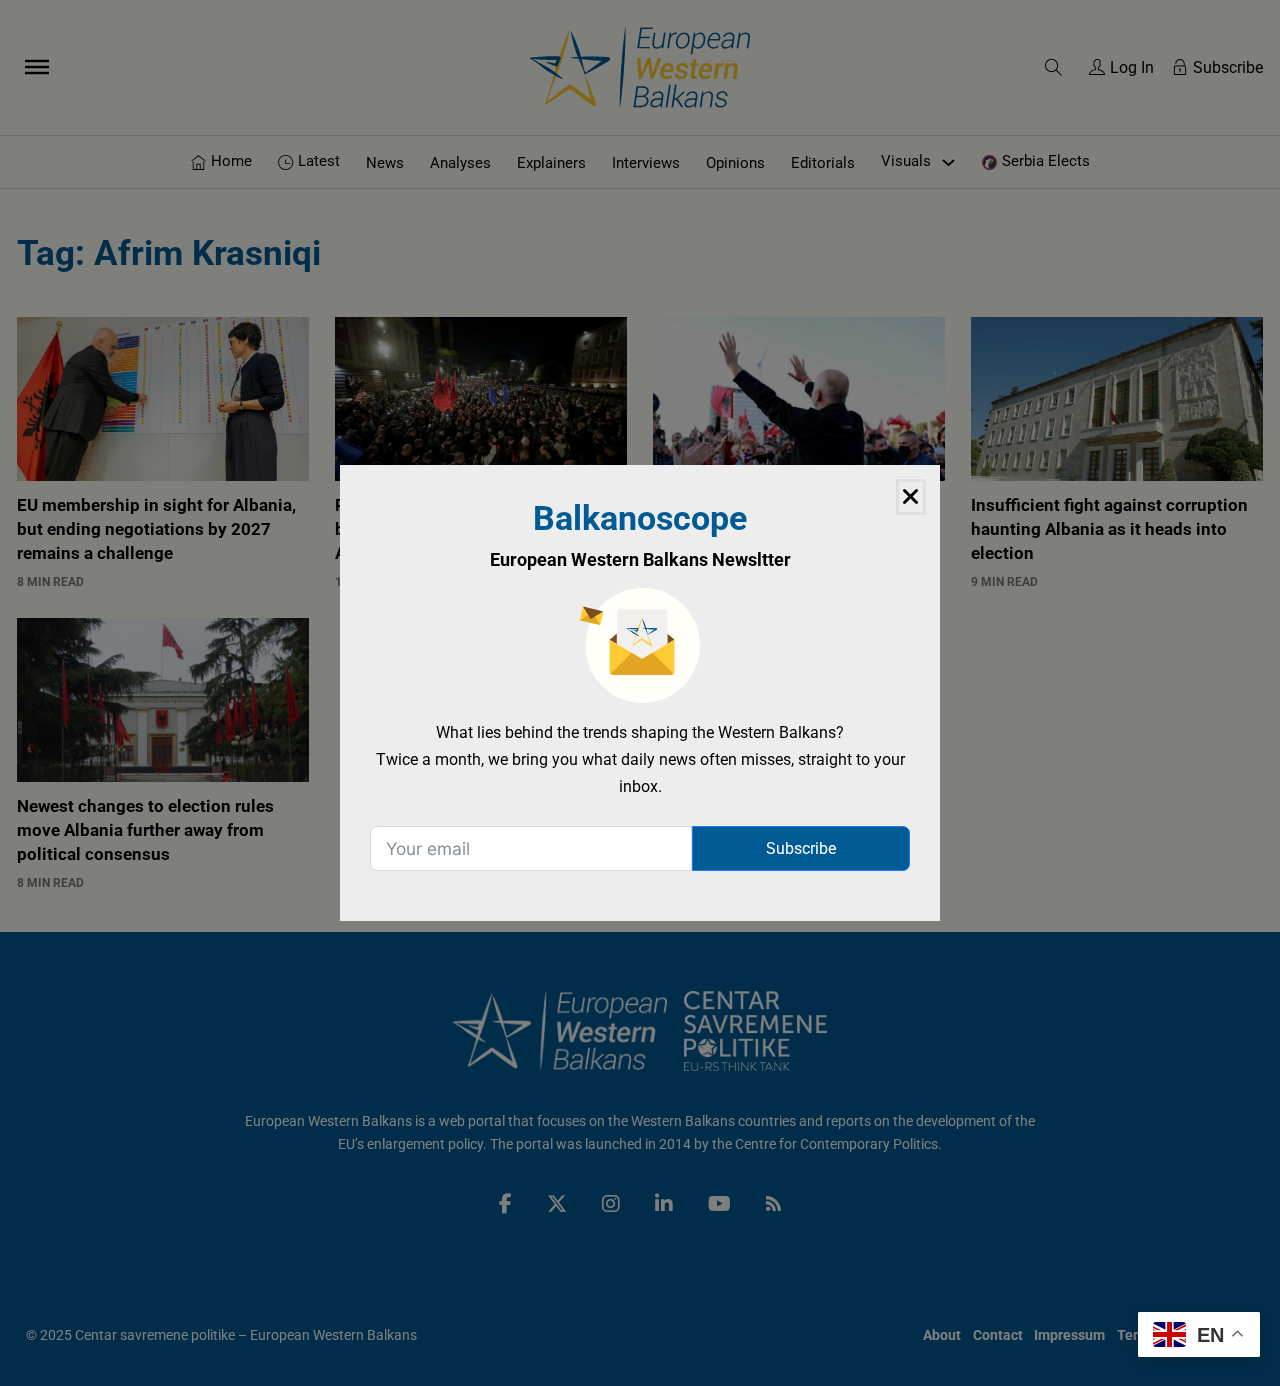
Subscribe (801, 848)
